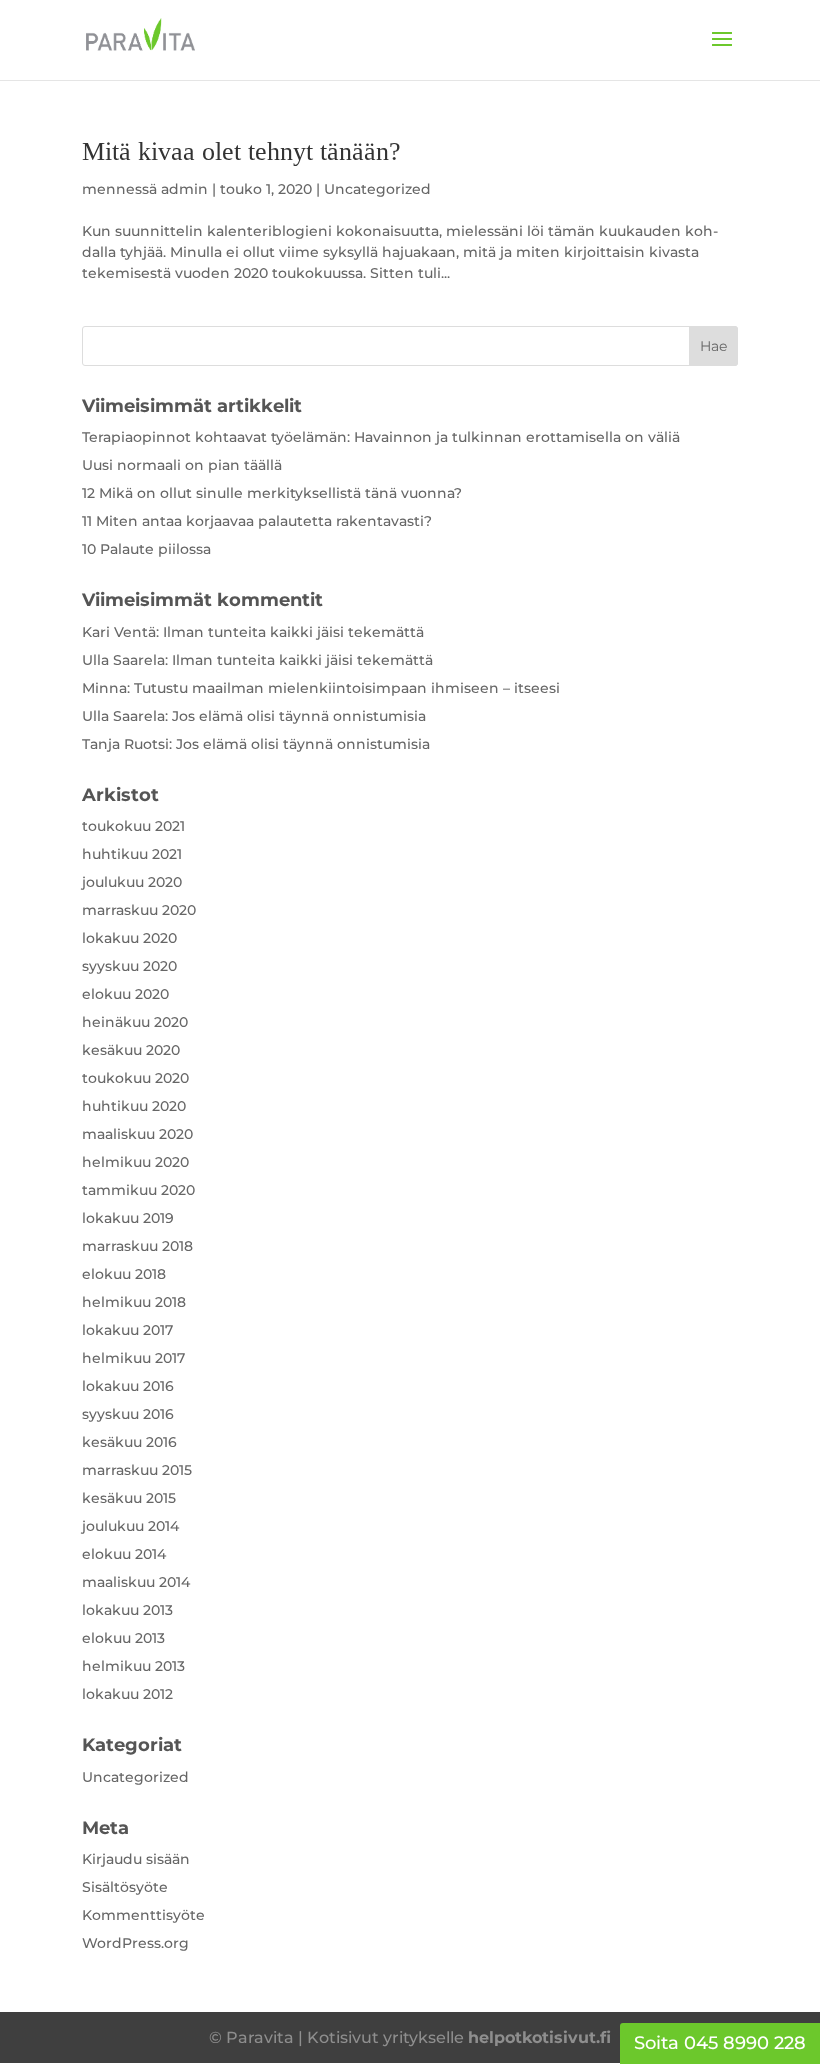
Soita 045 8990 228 (720, 2043)
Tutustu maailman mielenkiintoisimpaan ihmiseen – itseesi (347, 688)
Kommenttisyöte (143, 1915)
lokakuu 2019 (128, 1218)
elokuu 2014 (124, 1554)
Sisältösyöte (125, 1887)
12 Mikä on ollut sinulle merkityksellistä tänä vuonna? (272, 493)
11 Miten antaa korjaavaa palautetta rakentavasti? (257, 521)
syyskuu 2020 (129, 966)
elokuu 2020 (125, 994)
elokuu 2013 (123, 1638)
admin (184, 189)
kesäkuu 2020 (131, 1050)
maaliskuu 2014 (136, 1582)
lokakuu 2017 (127, 1330)
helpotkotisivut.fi (539, 2037)
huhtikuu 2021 (132, 854)
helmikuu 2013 (133, 1666)
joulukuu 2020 (132, 882)
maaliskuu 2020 (137, 1134)
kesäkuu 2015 (129, 1498)
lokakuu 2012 (127, 1694)
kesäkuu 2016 (129, 1442)
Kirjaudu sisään (136, 1859)
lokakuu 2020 (129, 938)
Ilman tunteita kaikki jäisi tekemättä (293, 632)
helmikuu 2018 (134, 1302)
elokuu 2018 (124, 1274)
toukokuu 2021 (133, 826)
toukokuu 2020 (135, 1078)
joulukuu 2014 (130, 1526)
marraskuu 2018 (137, 1246)
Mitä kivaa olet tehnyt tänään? (241, 151)
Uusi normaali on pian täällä (182, 465)
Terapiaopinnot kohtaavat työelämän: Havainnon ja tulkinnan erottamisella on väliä (381, 437)
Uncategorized (377, 189)
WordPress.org (135, 1943)
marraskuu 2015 (137, 1470)
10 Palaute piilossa (146, 549)
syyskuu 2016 (128, 1414)
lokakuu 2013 (127, 1610)
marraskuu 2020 (139, 910)
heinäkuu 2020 (135, 1022)
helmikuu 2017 (133, 1358)
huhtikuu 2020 (134, 1106)
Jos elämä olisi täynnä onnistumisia (299, 716)
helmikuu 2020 (135, 1162)
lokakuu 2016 (128, 1386)
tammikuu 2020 (138, 1190)
